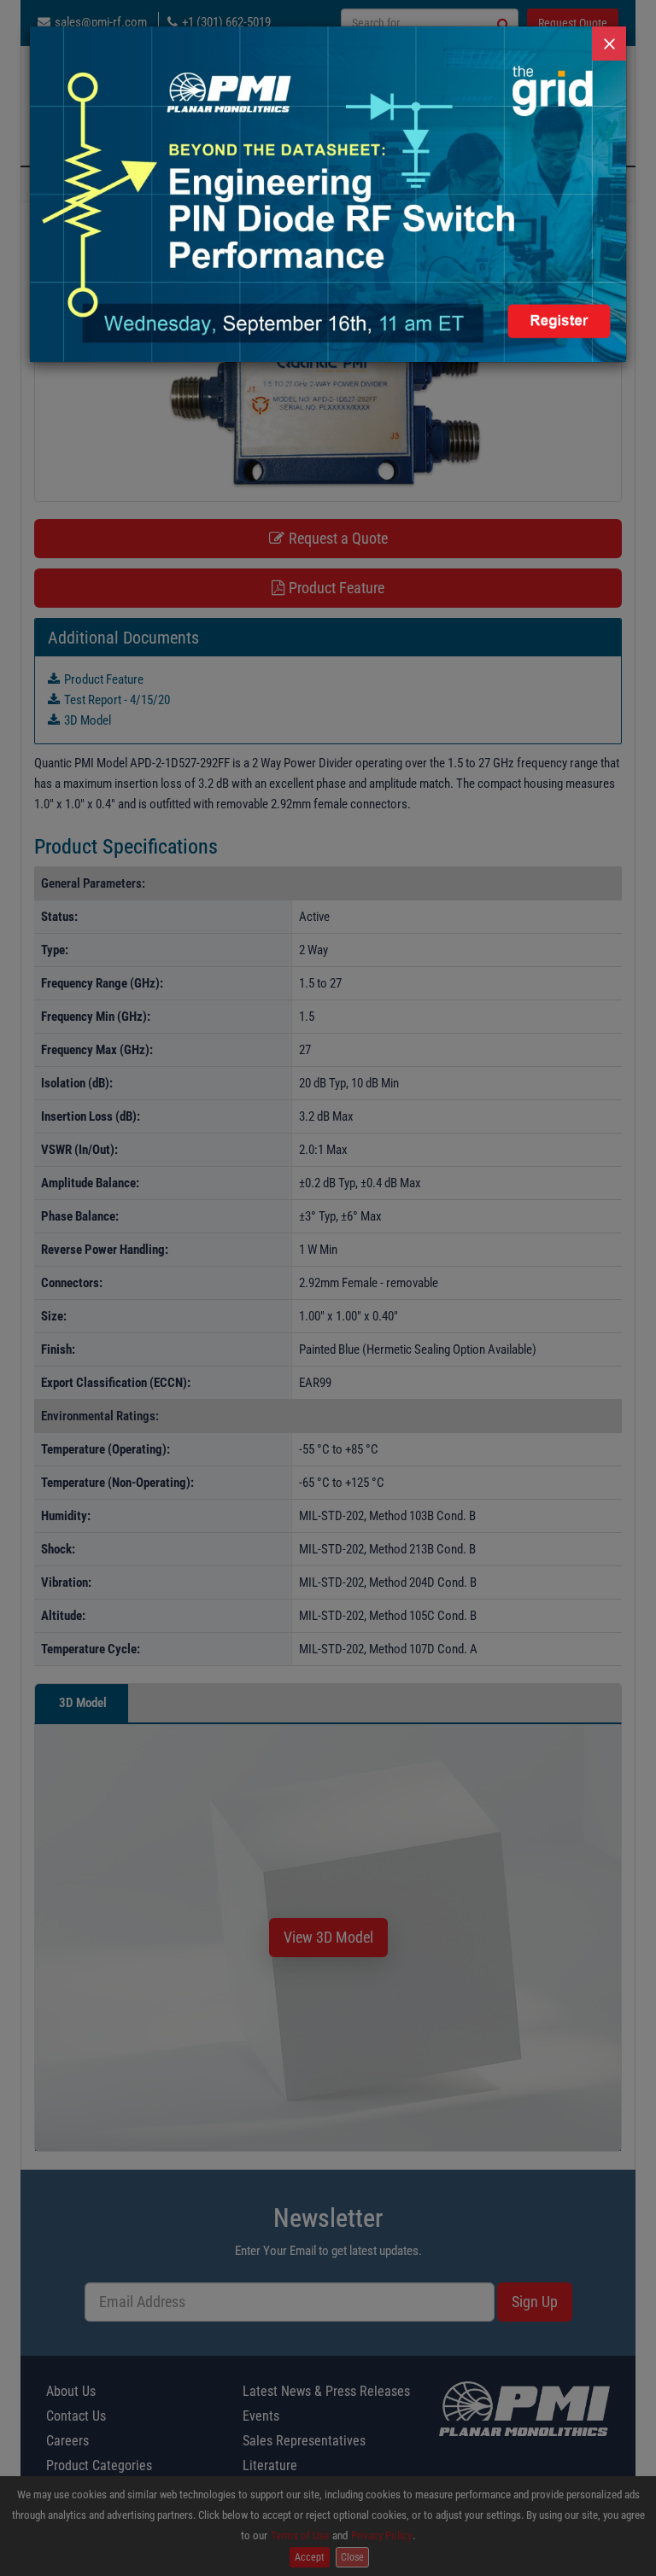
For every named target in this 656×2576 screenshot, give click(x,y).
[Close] (609, 44)
